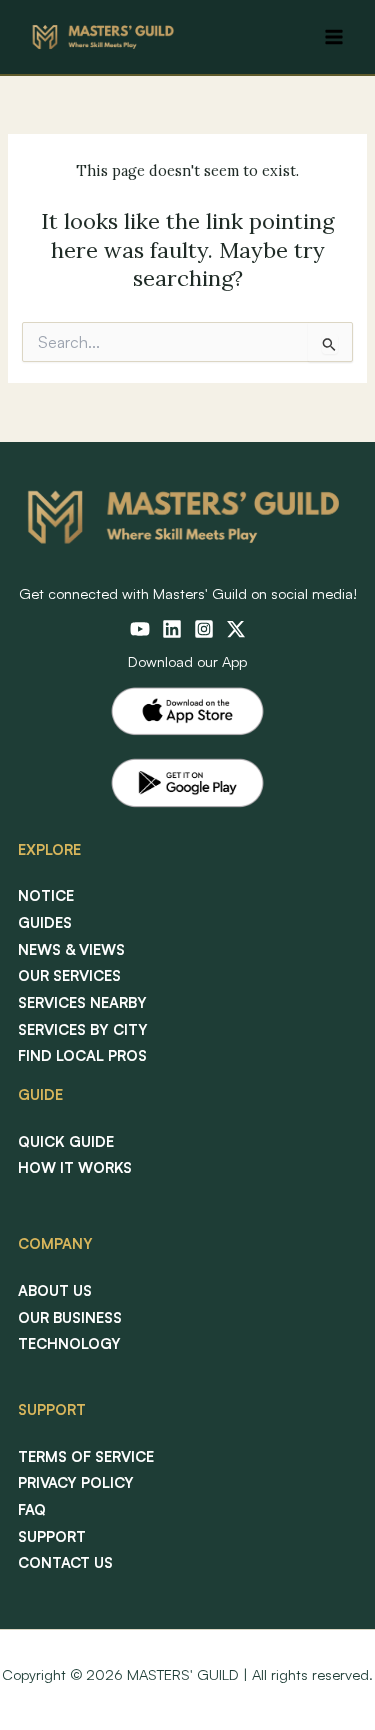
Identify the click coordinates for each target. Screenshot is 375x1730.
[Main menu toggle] (334, 37)
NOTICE (46, 895)
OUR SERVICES (69, 975)
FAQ (32, 1509)
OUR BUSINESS (70, 1317)
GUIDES (45, 922)
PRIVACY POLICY (76, 1482)
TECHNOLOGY (69, 1343)
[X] (236, 629)
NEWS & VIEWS (71, 949)
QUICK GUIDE (66, 1141)
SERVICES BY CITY (83, 1029)
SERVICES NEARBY (82, 1002)
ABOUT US (55, 1290)
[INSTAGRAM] (204, 629)
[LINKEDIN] (172, 629)
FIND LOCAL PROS (82, 1055)
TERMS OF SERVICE (86, 1456)
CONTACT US (65, 1562)
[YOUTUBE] (140, 629)
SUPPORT (52, 1536)
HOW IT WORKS (75, 1167)
